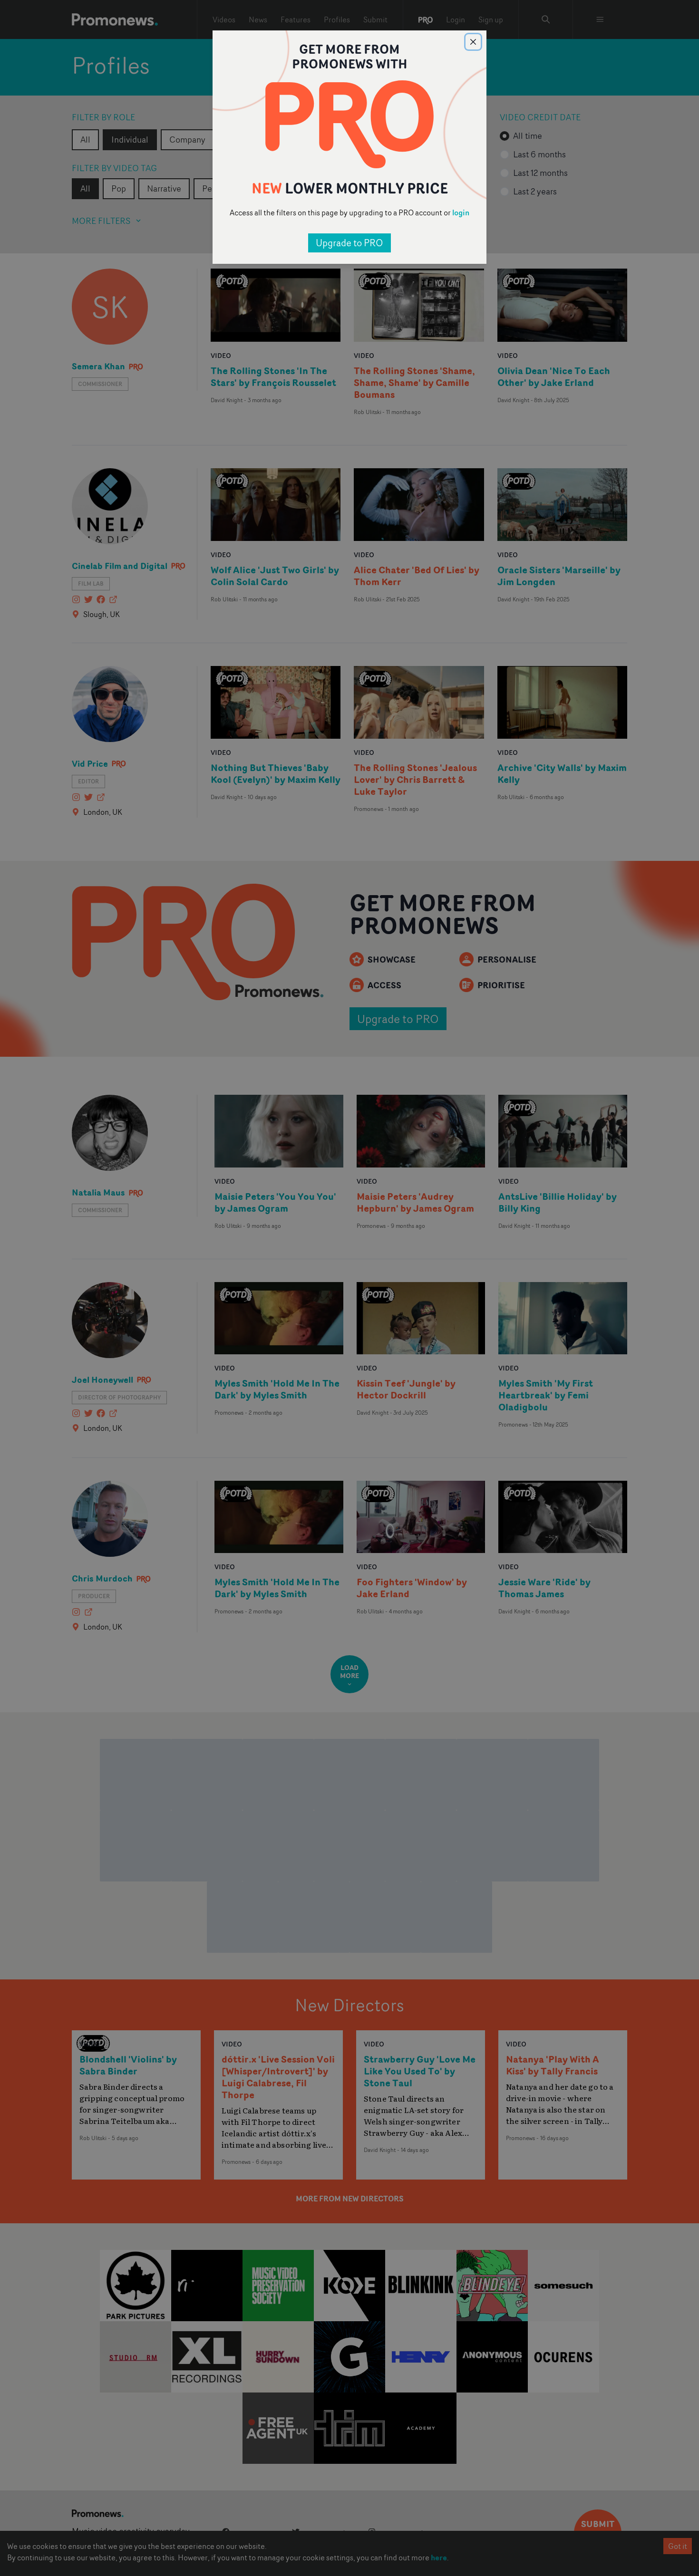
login (461, 212)
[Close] (473, 42)
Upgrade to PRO (349, 243)
